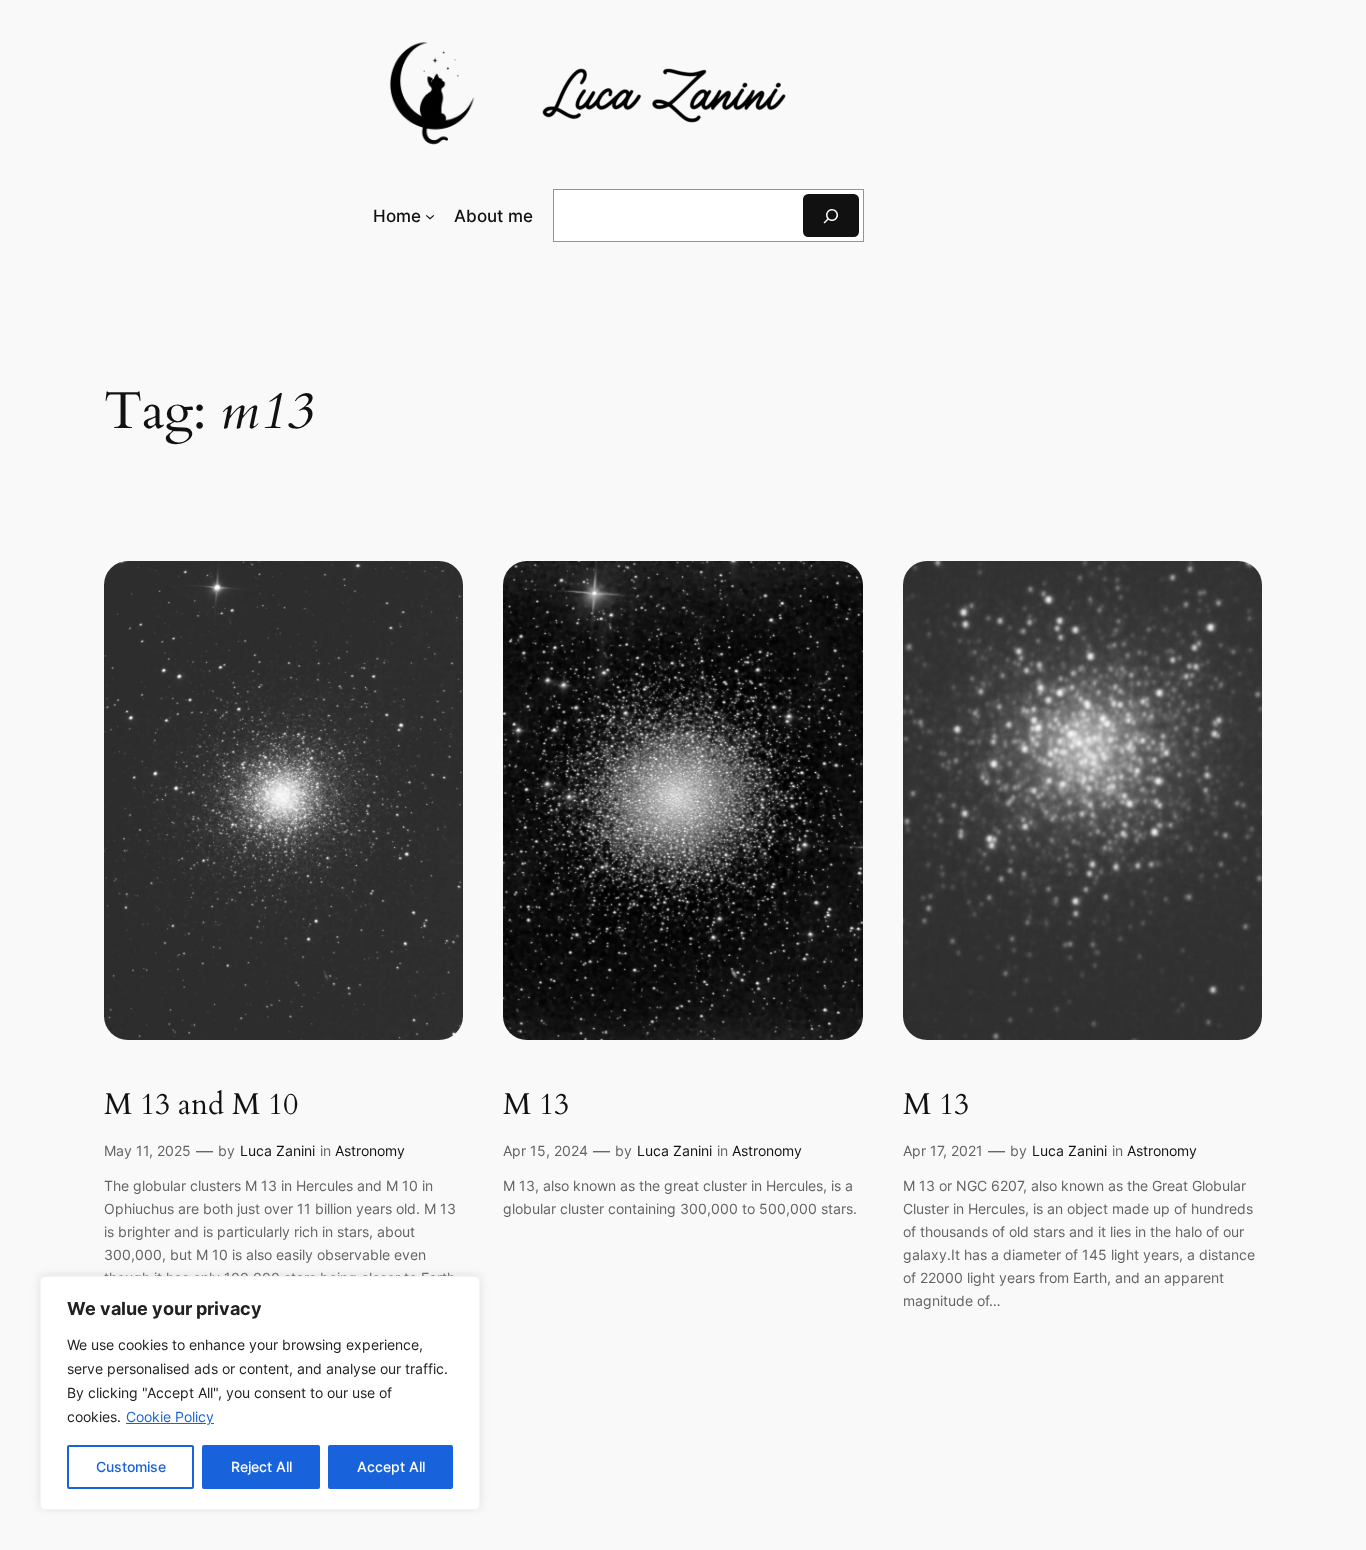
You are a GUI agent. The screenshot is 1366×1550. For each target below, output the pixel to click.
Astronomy (370, 1150)
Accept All (391, 1466)
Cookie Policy (170, 1416)
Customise (131, 1466)
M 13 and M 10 (201, 1106)
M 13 (536, 1106)
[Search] (831, 215)
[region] (260, 1393)
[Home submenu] (430, 216)
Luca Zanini (277, 1150)
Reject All (261, 1466)
